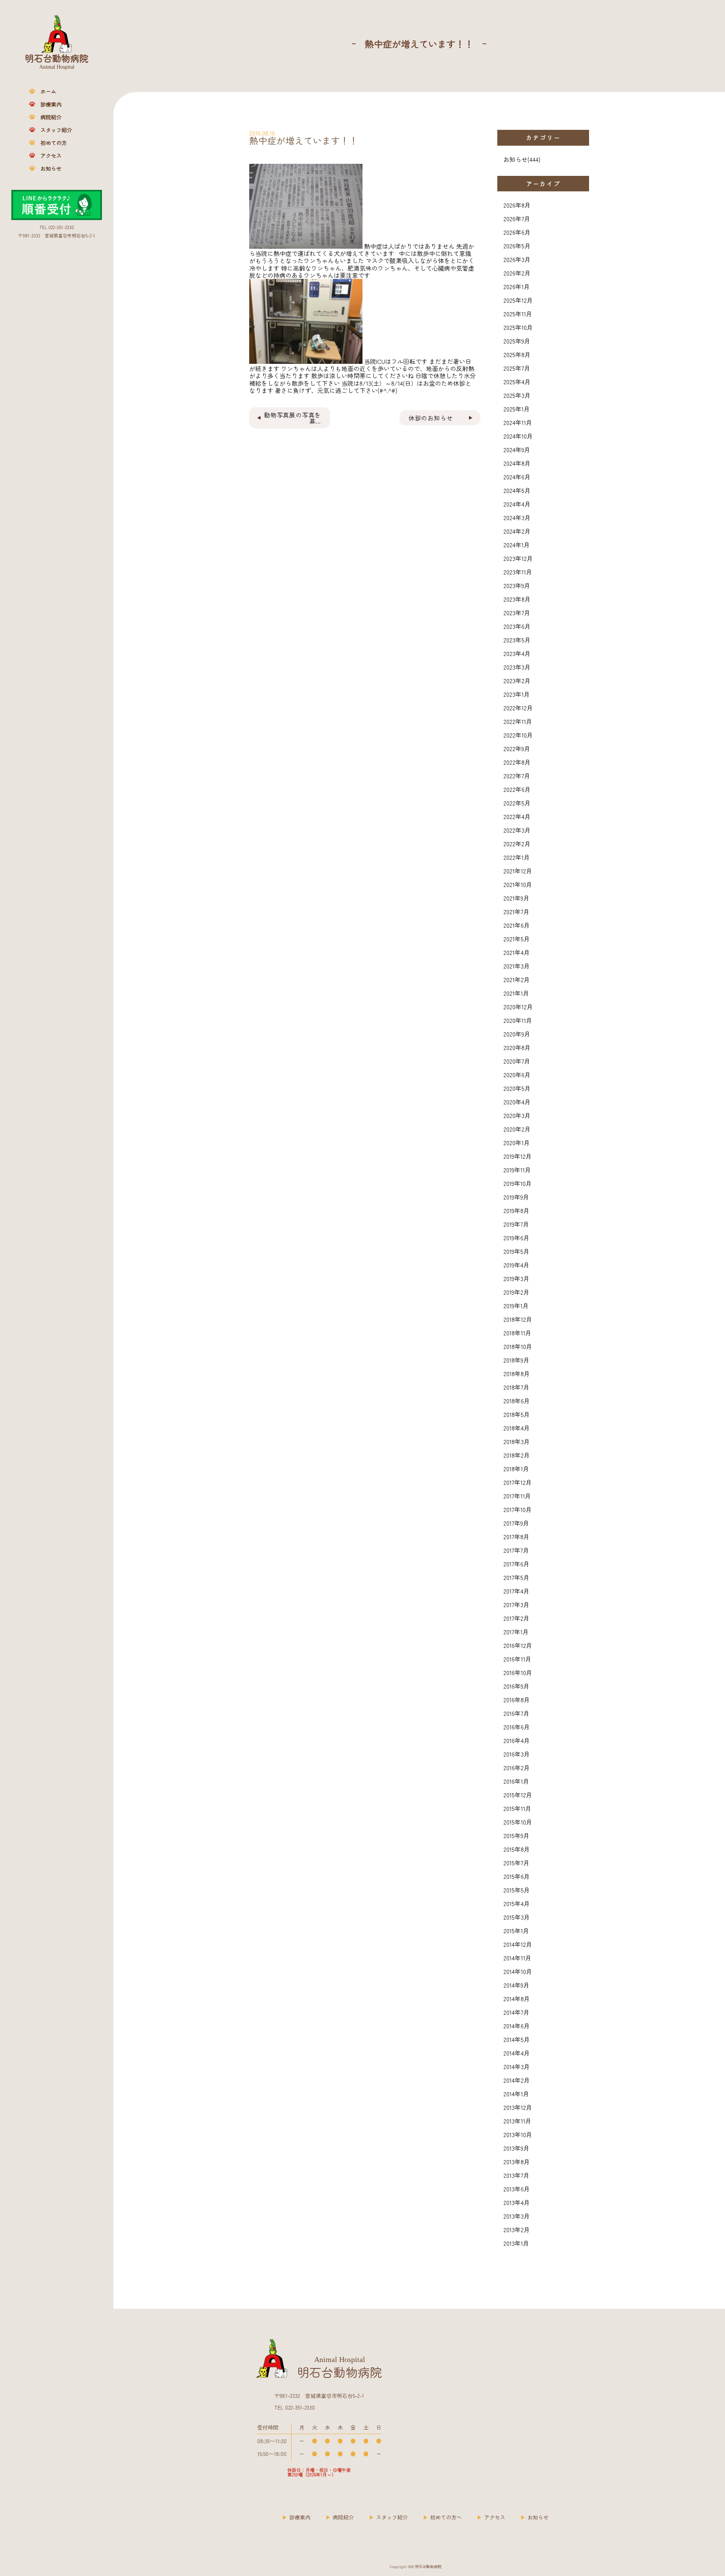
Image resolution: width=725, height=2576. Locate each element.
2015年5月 (517, 1890)
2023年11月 (518, 572)
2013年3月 (517, 2216)
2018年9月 (516, 1360)
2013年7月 (516, 2175)
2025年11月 (518, 314)
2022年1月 (517, 857)
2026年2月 (517, 273)
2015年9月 (516, 1835)
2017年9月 (516, 1523)
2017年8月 (516, 1537)
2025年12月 (518, 300)
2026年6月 (517, 232)
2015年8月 (517, 1849)
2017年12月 (518, 1482)
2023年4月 (517, 653)
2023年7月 (517, 613)
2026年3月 (517, 259)
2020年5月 (517, 1088)
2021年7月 (516, 912)
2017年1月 (516, 1632)
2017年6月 (516, 1564)
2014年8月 (517, 1999)
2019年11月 (517, 1170)
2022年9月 (517, 748)
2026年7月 (517, 219)
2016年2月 (517, 1768)
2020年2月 (517, 1129)
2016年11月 (517, 1659)
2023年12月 (518, 558)
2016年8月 (517, 1700)
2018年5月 (517, 1414)
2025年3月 (517, 395)
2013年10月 (518, 2134)
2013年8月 (517, 2162)
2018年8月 (517, 1373)
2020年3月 (517, 1115)
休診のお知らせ (431, 418)
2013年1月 (516, 2243)
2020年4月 (517, 1102)
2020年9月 (517, 1034)
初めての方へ (446, 2517)
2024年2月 (517, 531)
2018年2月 (517, 1455)
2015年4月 (517, 1903)
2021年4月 (517, 952)
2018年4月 (517, 1428)
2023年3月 (517, 667)
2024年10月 (518, 436)
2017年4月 (516, 1591)
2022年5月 (517, 803)
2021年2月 (517, 979)
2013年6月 (517, 2189)
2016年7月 (516, 1713)
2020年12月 (518, 1007)
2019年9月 (516, 1197)
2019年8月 (516, 1210)
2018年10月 (518, 1346)
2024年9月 (517, 450)
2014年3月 (517, 2066)
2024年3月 (517, 517)
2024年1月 (517, 545)
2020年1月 (517, 1142)
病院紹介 (51, 117)
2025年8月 (517, 354)
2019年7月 (516, 1224)
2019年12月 (518, 1156)
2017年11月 (517, 1496)
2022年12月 (518, 708)
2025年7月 (517, 368)
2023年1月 (517, 694)
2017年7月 (516, 1550)
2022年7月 (517, 776)
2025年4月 (517, 382)
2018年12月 (518, 1319)
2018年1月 (516, 1469)
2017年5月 (516, 1577)
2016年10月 (518, 1672)
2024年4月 (517, 504)
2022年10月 (518, 735)
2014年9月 (516, 1985)
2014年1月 (516, 2094)
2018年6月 (517, 1401)
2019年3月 (516, 1278)
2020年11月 (518, 1020)
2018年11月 (517, 1333)
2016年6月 (517, 1727)
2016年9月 (516, 1686)
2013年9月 (516, 2148)
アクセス (51, 156)
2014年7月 (516, 2012)
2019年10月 (518, 1183)
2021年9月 (516, 898)
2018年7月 (516, 1387)
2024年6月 (517, 477)
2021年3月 (517, 966)
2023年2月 (517, 681)
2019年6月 (516, 1238)
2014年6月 (517, 2026)
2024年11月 (518, 422)
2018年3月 (517, 1441)
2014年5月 (517, 2039)
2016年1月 (516, 1781)
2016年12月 (518, 1645)
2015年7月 (516, 1863)
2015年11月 (517, 1808)
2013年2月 (517, 2230)
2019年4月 (516, 1265)
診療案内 (51, 104)
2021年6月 (517, 925)
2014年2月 (517, 2080)
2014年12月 (518, 1944)
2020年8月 (517, 1047)
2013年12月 (518, 2107)
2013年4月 (517, 2202)
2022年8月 (517, 762)
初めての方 (54, 143)
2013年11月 (517, 2121)
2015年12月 (518, 1795)
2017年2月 (516, 1618)
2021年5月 (517, 939)
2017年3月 (516, 1604)
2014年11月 (517, 1958)
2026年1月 (517, 286)
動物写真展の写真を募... (292, 418)
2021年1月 (516, 993)
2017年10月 (518, 1509)
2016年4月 (517, 1740)
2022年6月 (517, 789)
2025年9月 (517, 341)
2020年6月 (517, 1075)
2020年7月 (517, 1061)
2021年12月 (518, 871)
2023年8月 (517, 599)
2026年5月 (517, 246)
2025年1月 (517, 409)
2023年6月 (517, 626)
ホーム (48, 91)
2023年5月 (517, 640)
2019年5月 (516, 1251)
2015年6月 (517, 1876)
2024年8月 (517, 463)
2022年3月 (517, 830)
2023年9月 (517, 585)
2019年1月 (516, 1306)
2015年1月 (516, 1931)
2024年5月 (517, 490)
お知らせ (51, 168)
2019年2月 (516, 1292)
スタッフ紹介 (56, 130)
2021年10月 (518, 884)
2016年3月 (517, 1754)
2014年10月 (518, 1971)
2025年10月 (518, 327)
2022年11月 (518, 721)
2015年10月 (518, 1822)
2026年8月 (517, 205)
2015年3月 (517, 1917)
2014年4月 (517, 2053)
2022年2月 (517, 844)
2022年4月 (517, 816)
